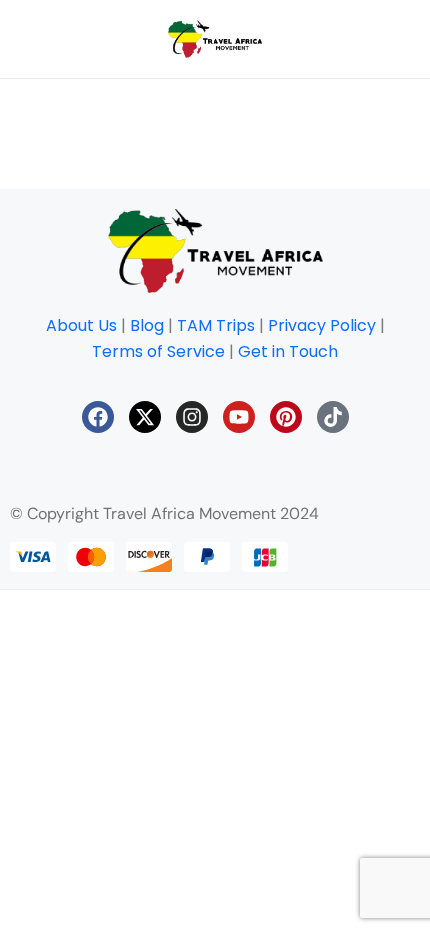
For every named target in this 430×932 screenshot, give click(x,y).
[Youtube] (239, 417)
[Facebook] (98, 417)
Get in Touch (288, 351)
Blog (147, 325)
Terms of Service (158, 351)
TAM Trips (216, 325)
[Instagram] (192, 417)
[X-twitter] (145, 417)
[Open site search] (369, 39)
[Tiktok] (333, 417)
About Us (81, 325)
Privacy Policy (322, 325)
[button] (281, 39)
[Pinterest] (286, 417)
